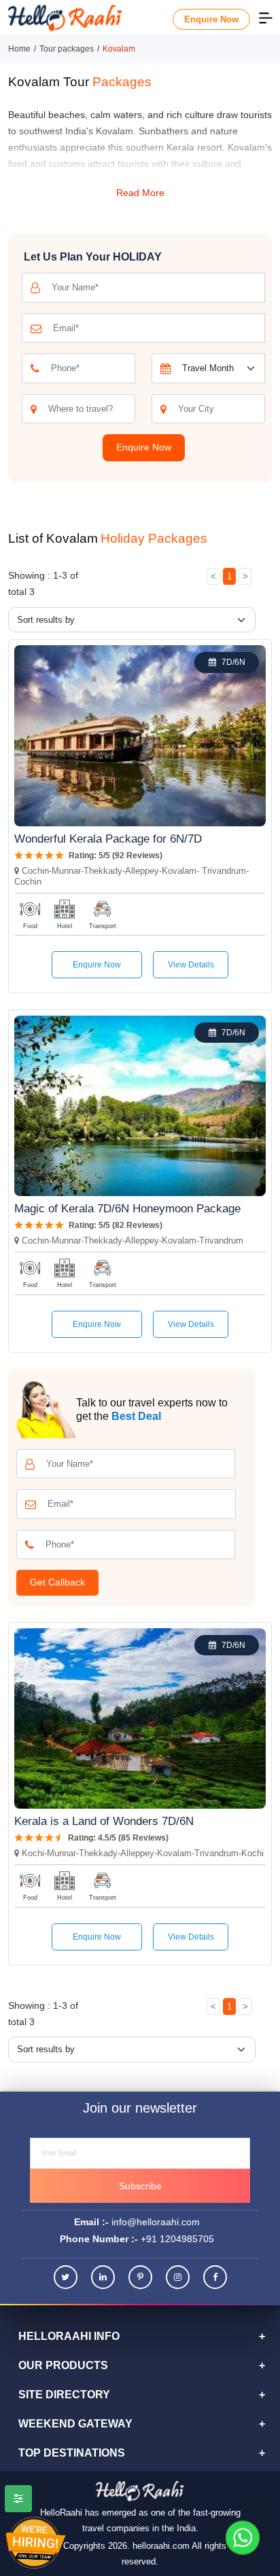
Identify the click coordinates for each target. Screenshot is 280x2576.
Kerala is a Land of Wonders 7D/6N (104, 1821)
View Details (191, 965)
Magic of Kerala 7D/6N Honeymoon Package (127, 1209)
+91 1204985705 (177, 2239)
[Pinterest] (140, 2277)
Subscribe (140, 2186)
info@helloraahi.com (156, 2222)
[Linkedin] (103, 2277)
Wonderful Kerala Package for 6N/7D (108, 839)
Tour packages (67, 49)
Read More (140, 193)
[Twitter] (66, 2277)
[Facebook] (215, 2277)
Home (19, 49)
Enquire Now (211, 19)
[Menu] (266, 17)
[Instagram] (178, 2277)
